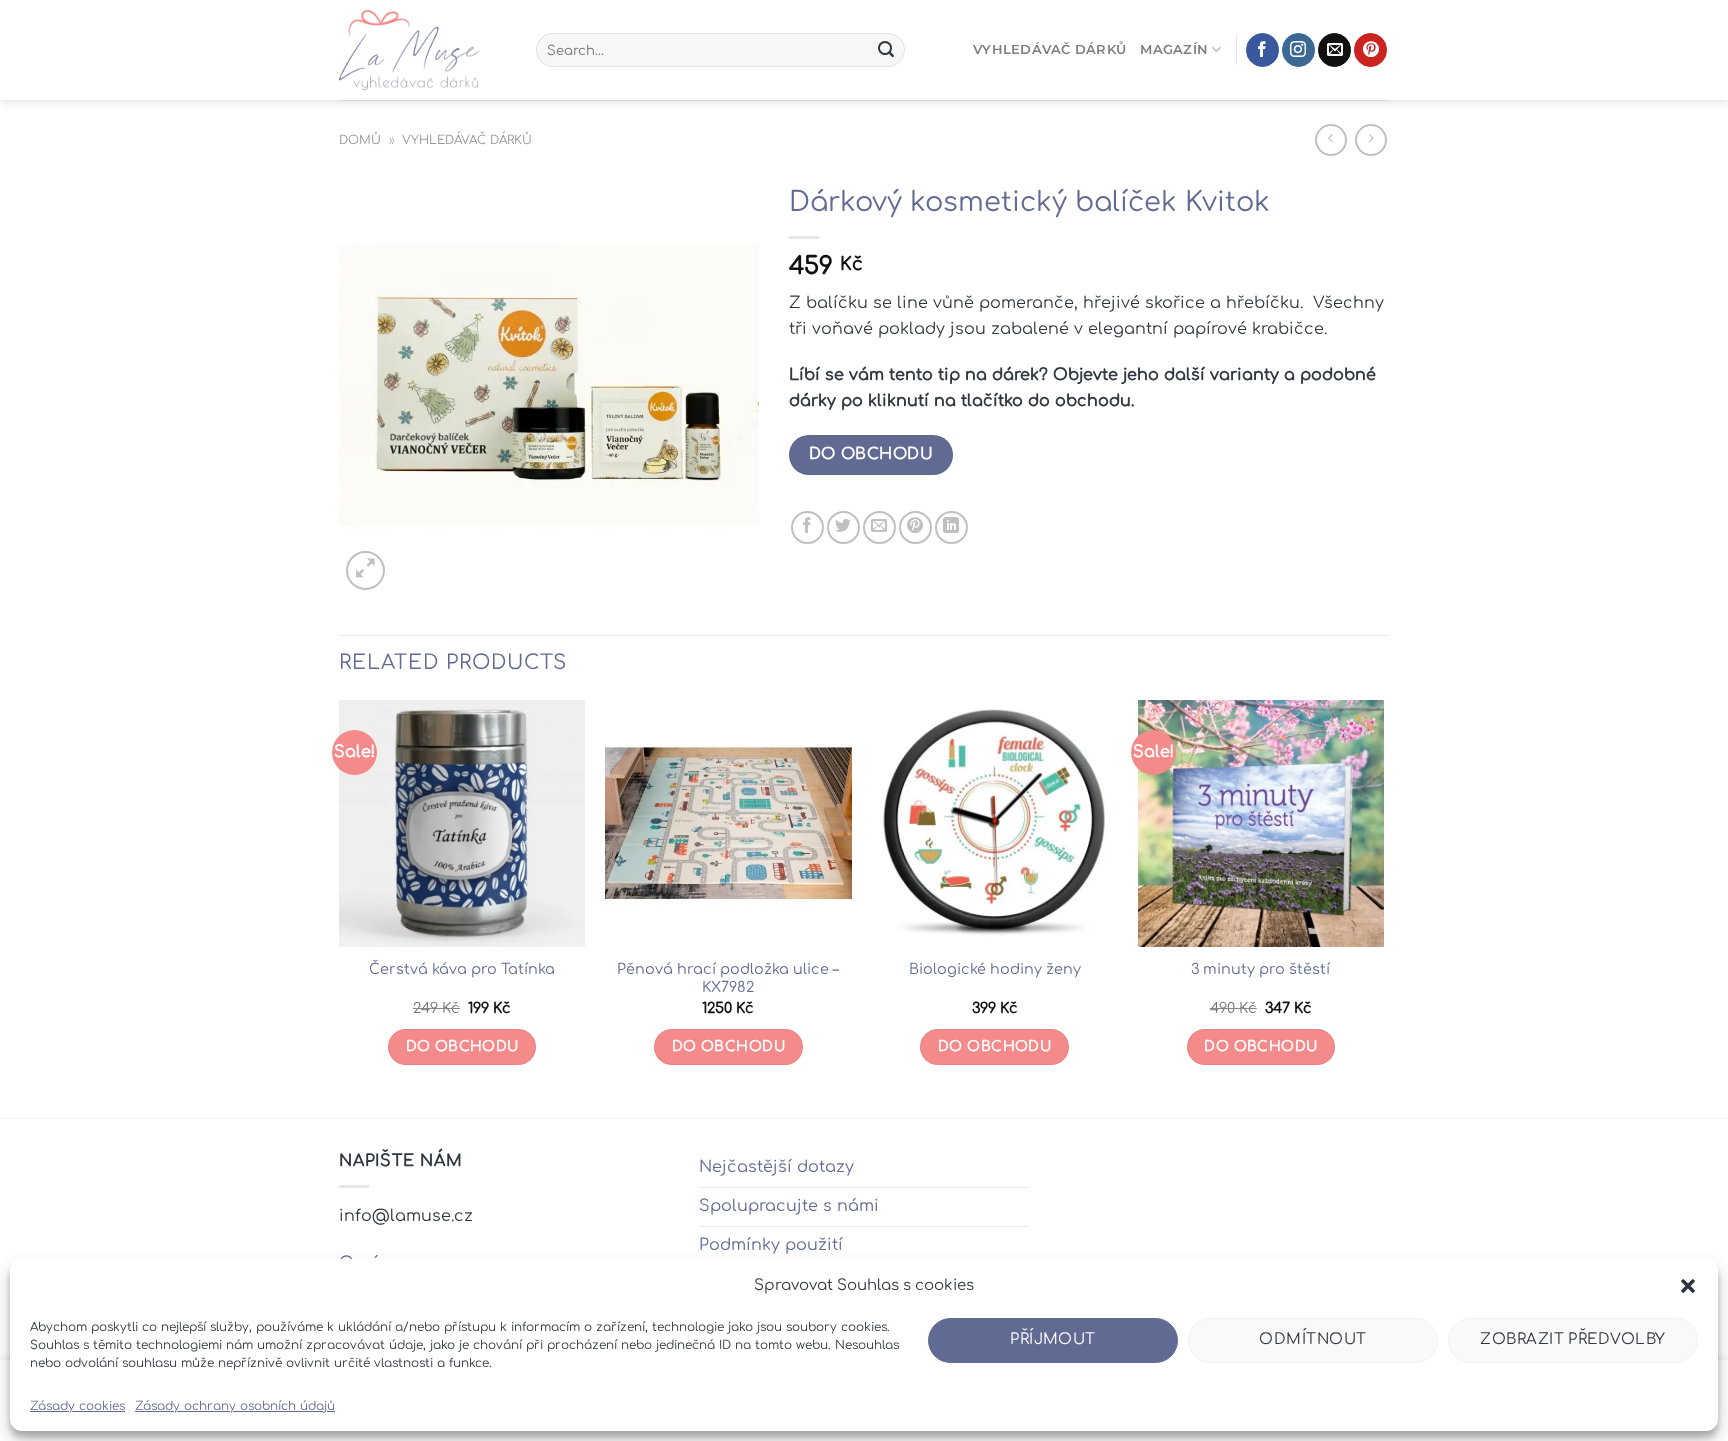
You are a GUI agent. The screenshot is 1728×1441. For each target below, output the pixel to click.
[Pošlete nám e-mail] (1334, 50)
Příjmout (1053, 1339)
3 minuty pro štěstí (1260, 969)
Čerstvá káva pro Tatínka (462, 969)
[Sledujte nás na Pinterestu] (1370, 50)
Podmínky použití (771, 1245)
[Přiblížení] (365, 570)
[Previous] (340, 907)
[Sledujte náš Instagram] (1298, 50)
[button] (1688, 1286)
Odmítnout (1312, 1339)
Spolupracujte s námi (789, 1206)
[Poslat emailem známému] (879, 527)
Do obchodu (871, 454)
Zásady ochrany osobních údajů (235, 1406)
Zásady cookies (77, 1406)
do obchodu (1260, 1046)
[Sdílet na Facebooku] (807, 527)
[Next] (1383, 907)
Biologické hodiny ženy (995, 969)
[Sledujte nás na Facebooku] (1262, 50)
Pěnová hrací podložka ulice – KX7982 (728, 978)
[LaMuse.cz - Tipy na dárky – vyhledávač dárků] (422, 50)
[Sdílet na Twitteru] (843, 527)
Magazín (1174, 49)
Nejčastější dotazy (776, 1167)
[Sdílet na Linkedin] (951, 527)
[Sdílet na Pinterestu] (915, 527)
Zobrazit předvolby (1572, 1339)
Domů (360, 140)
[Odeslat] (886, 50)
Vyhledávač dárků (1049, 49)
